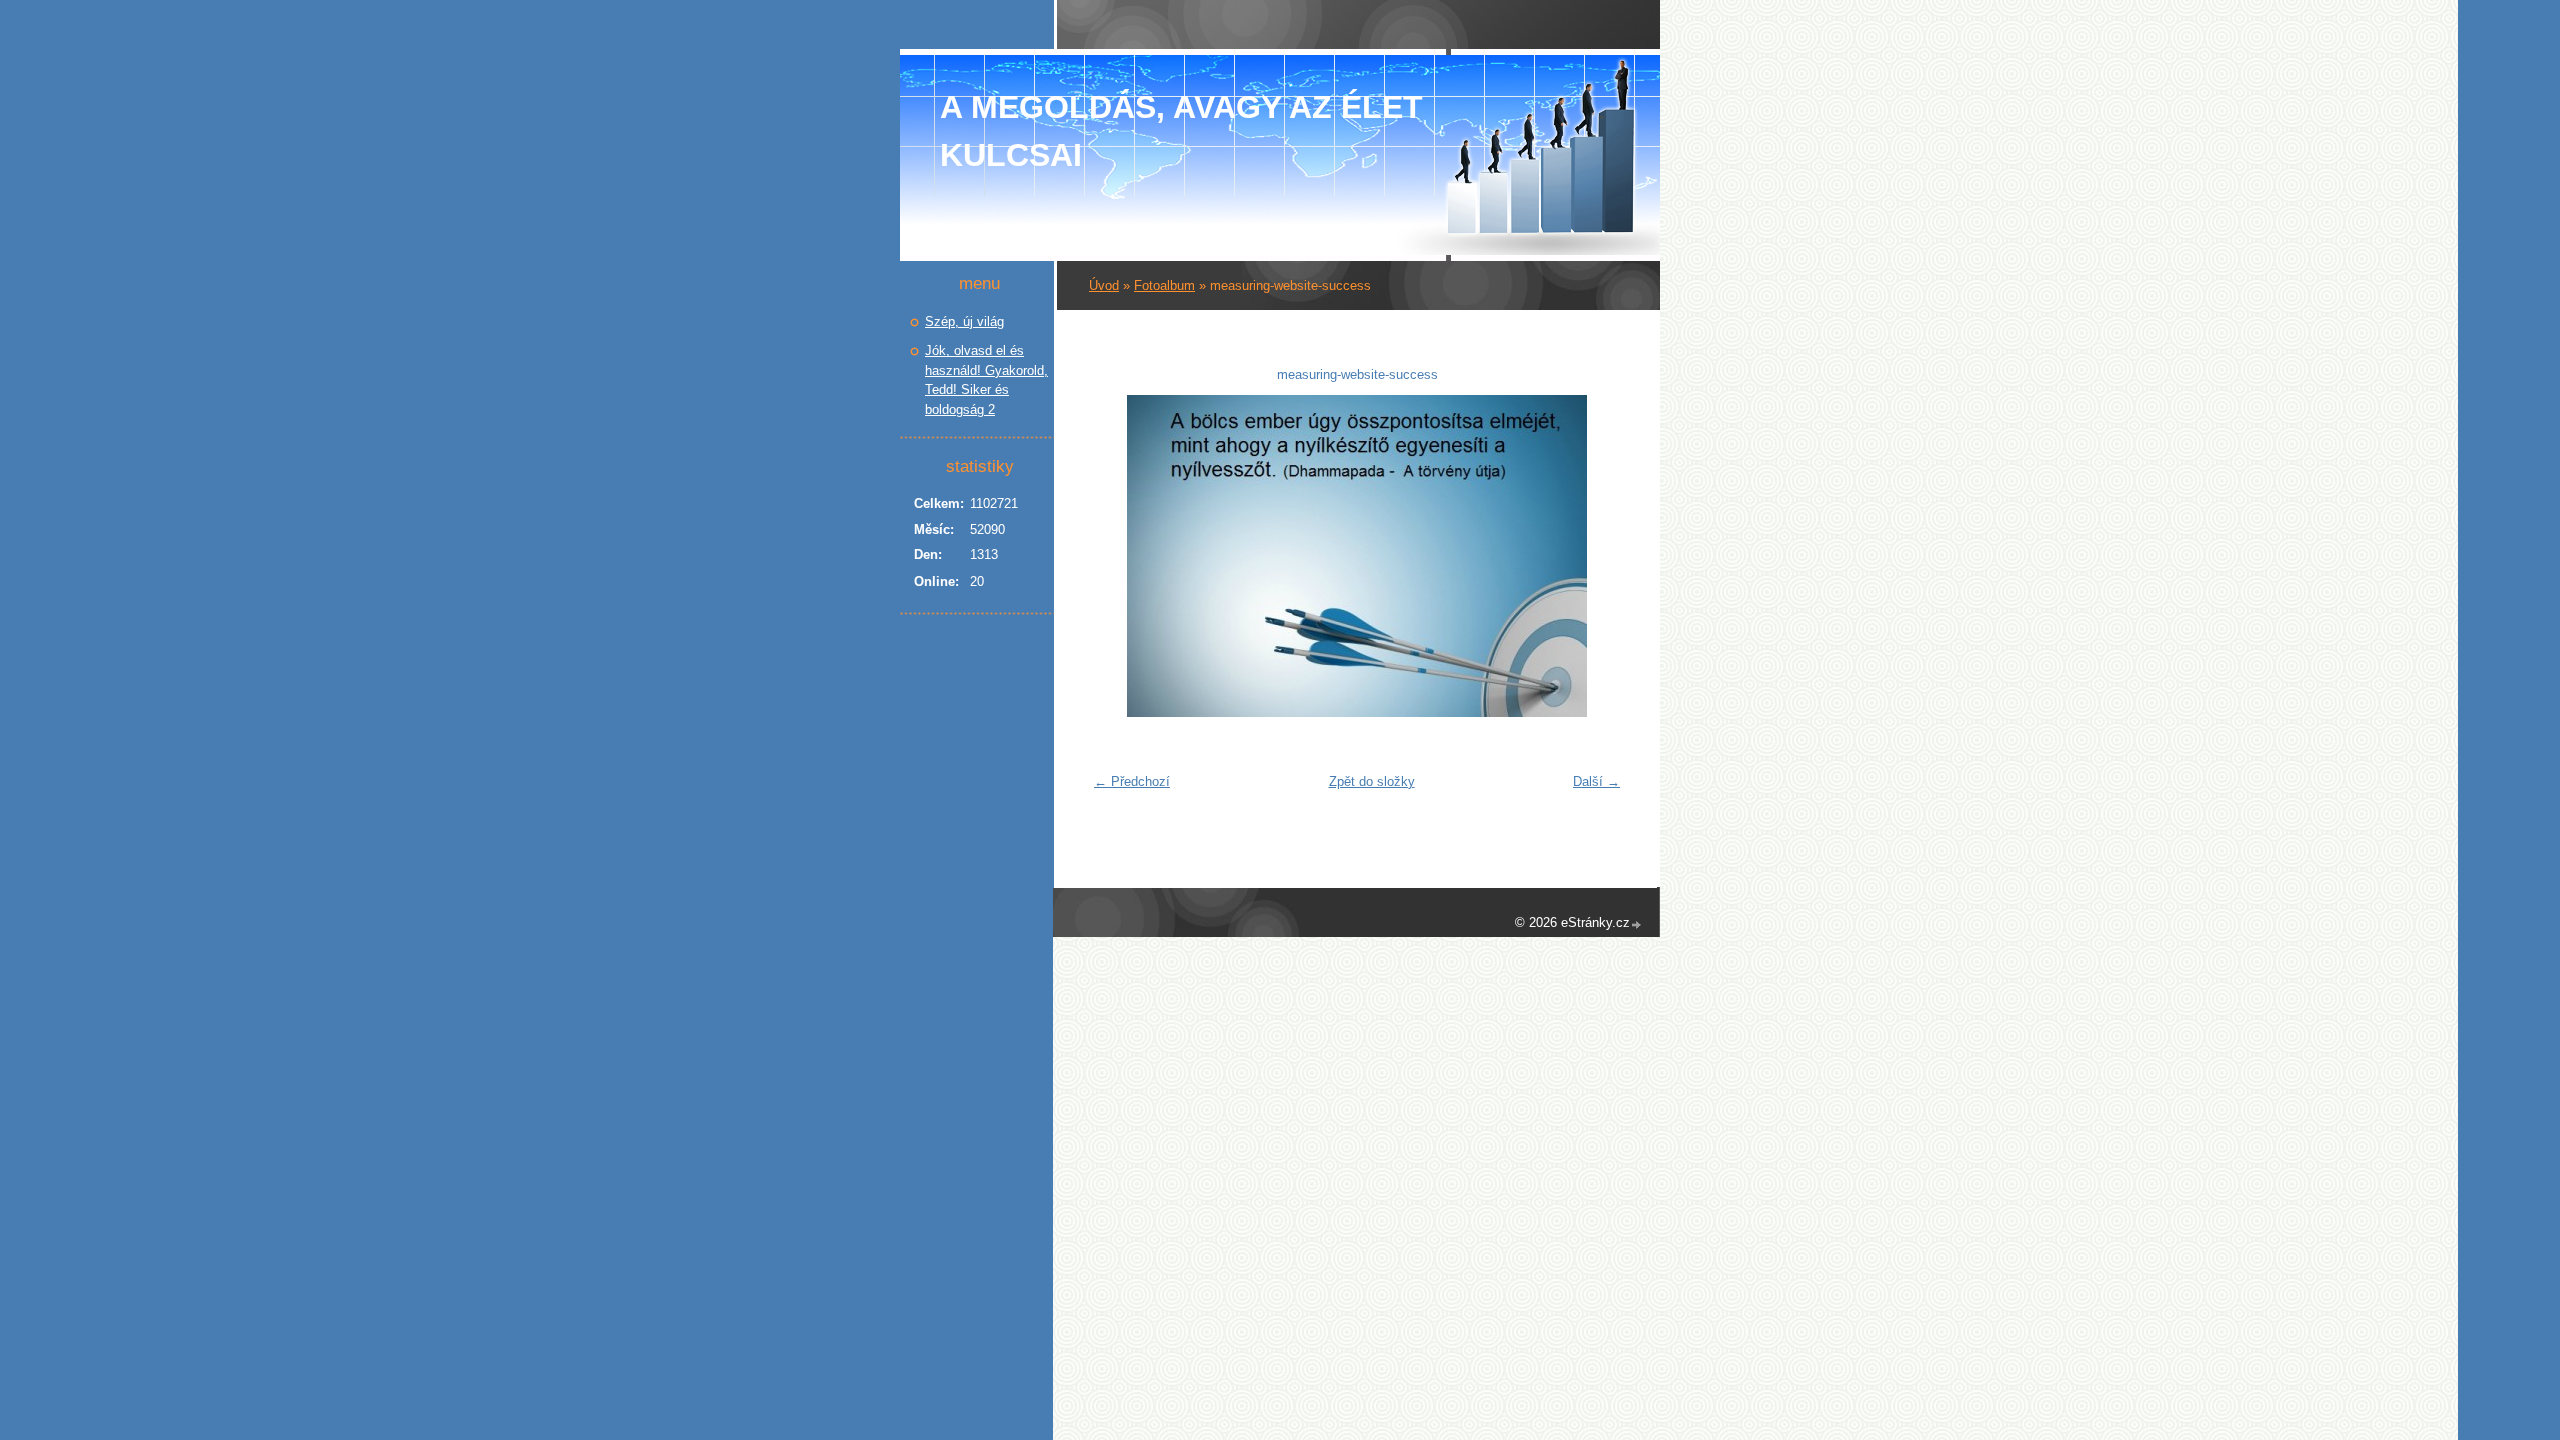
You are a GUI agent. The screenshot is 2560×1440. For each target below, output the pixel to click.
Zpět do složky (1372, 781)
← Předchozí (1132, 781)
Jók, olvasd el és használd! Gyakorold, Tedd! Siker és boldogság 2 (986, 380)
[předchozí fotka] (1116, 556)
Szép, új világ (964, 321)
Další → (1596, 781)
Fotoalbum (1164, 285)
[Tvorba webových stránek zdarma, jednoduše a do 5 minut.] (1637, 924)
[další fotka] (1597, 556)
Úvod (1104, 285)
